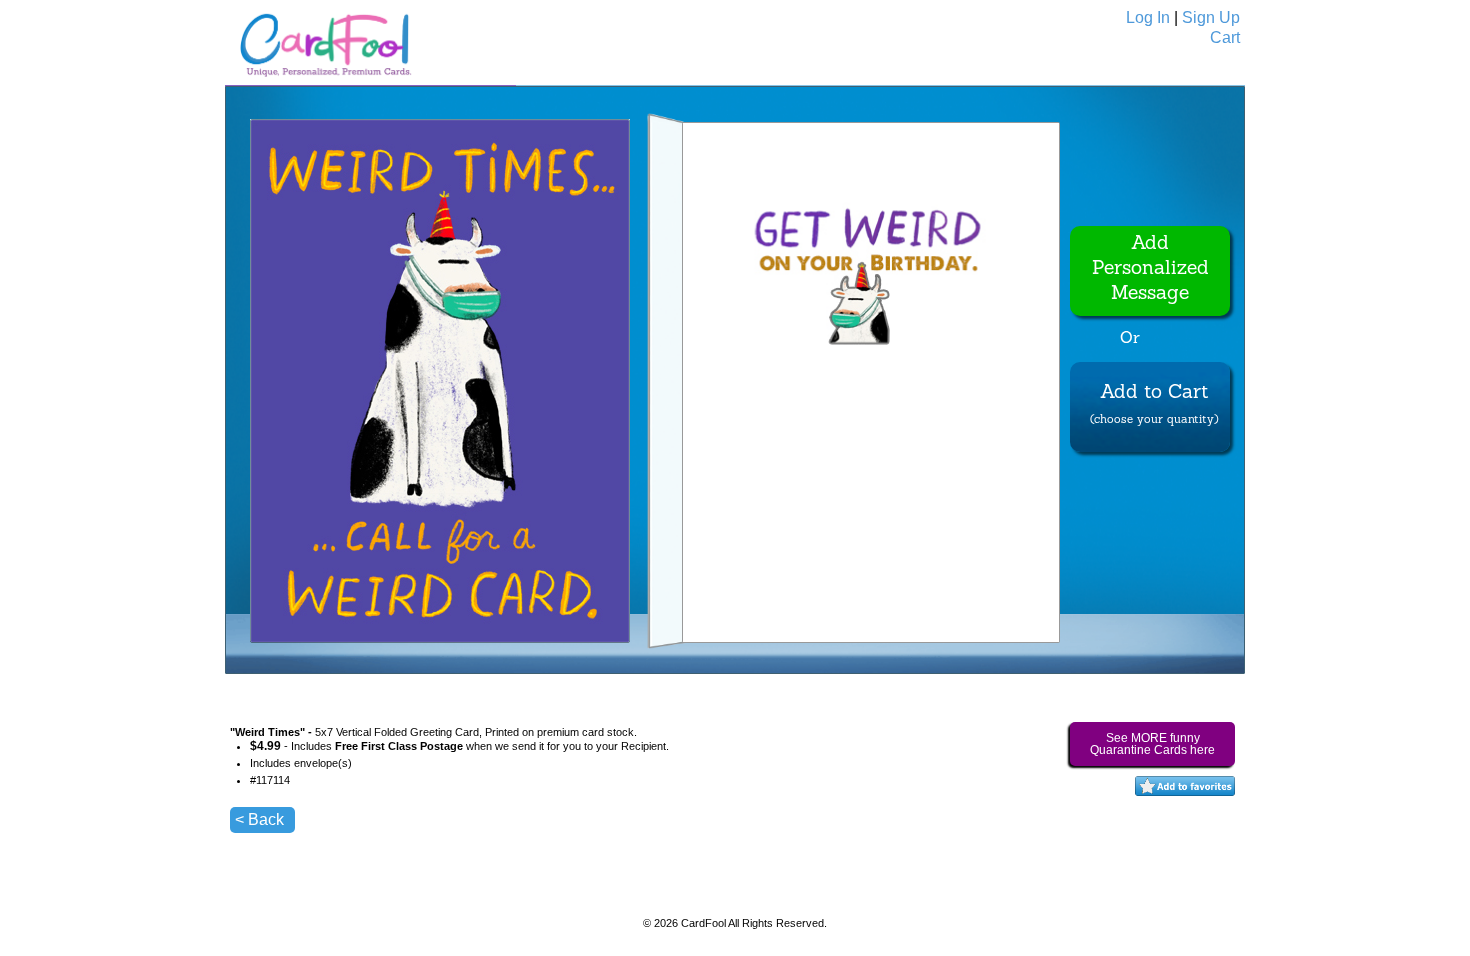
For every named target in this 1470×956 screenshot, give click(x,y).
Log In (1148, 17)
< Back (259, 819)
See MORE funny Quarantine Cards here (1152, 744)
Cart (1225, 37)
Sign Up (1211, 17)
